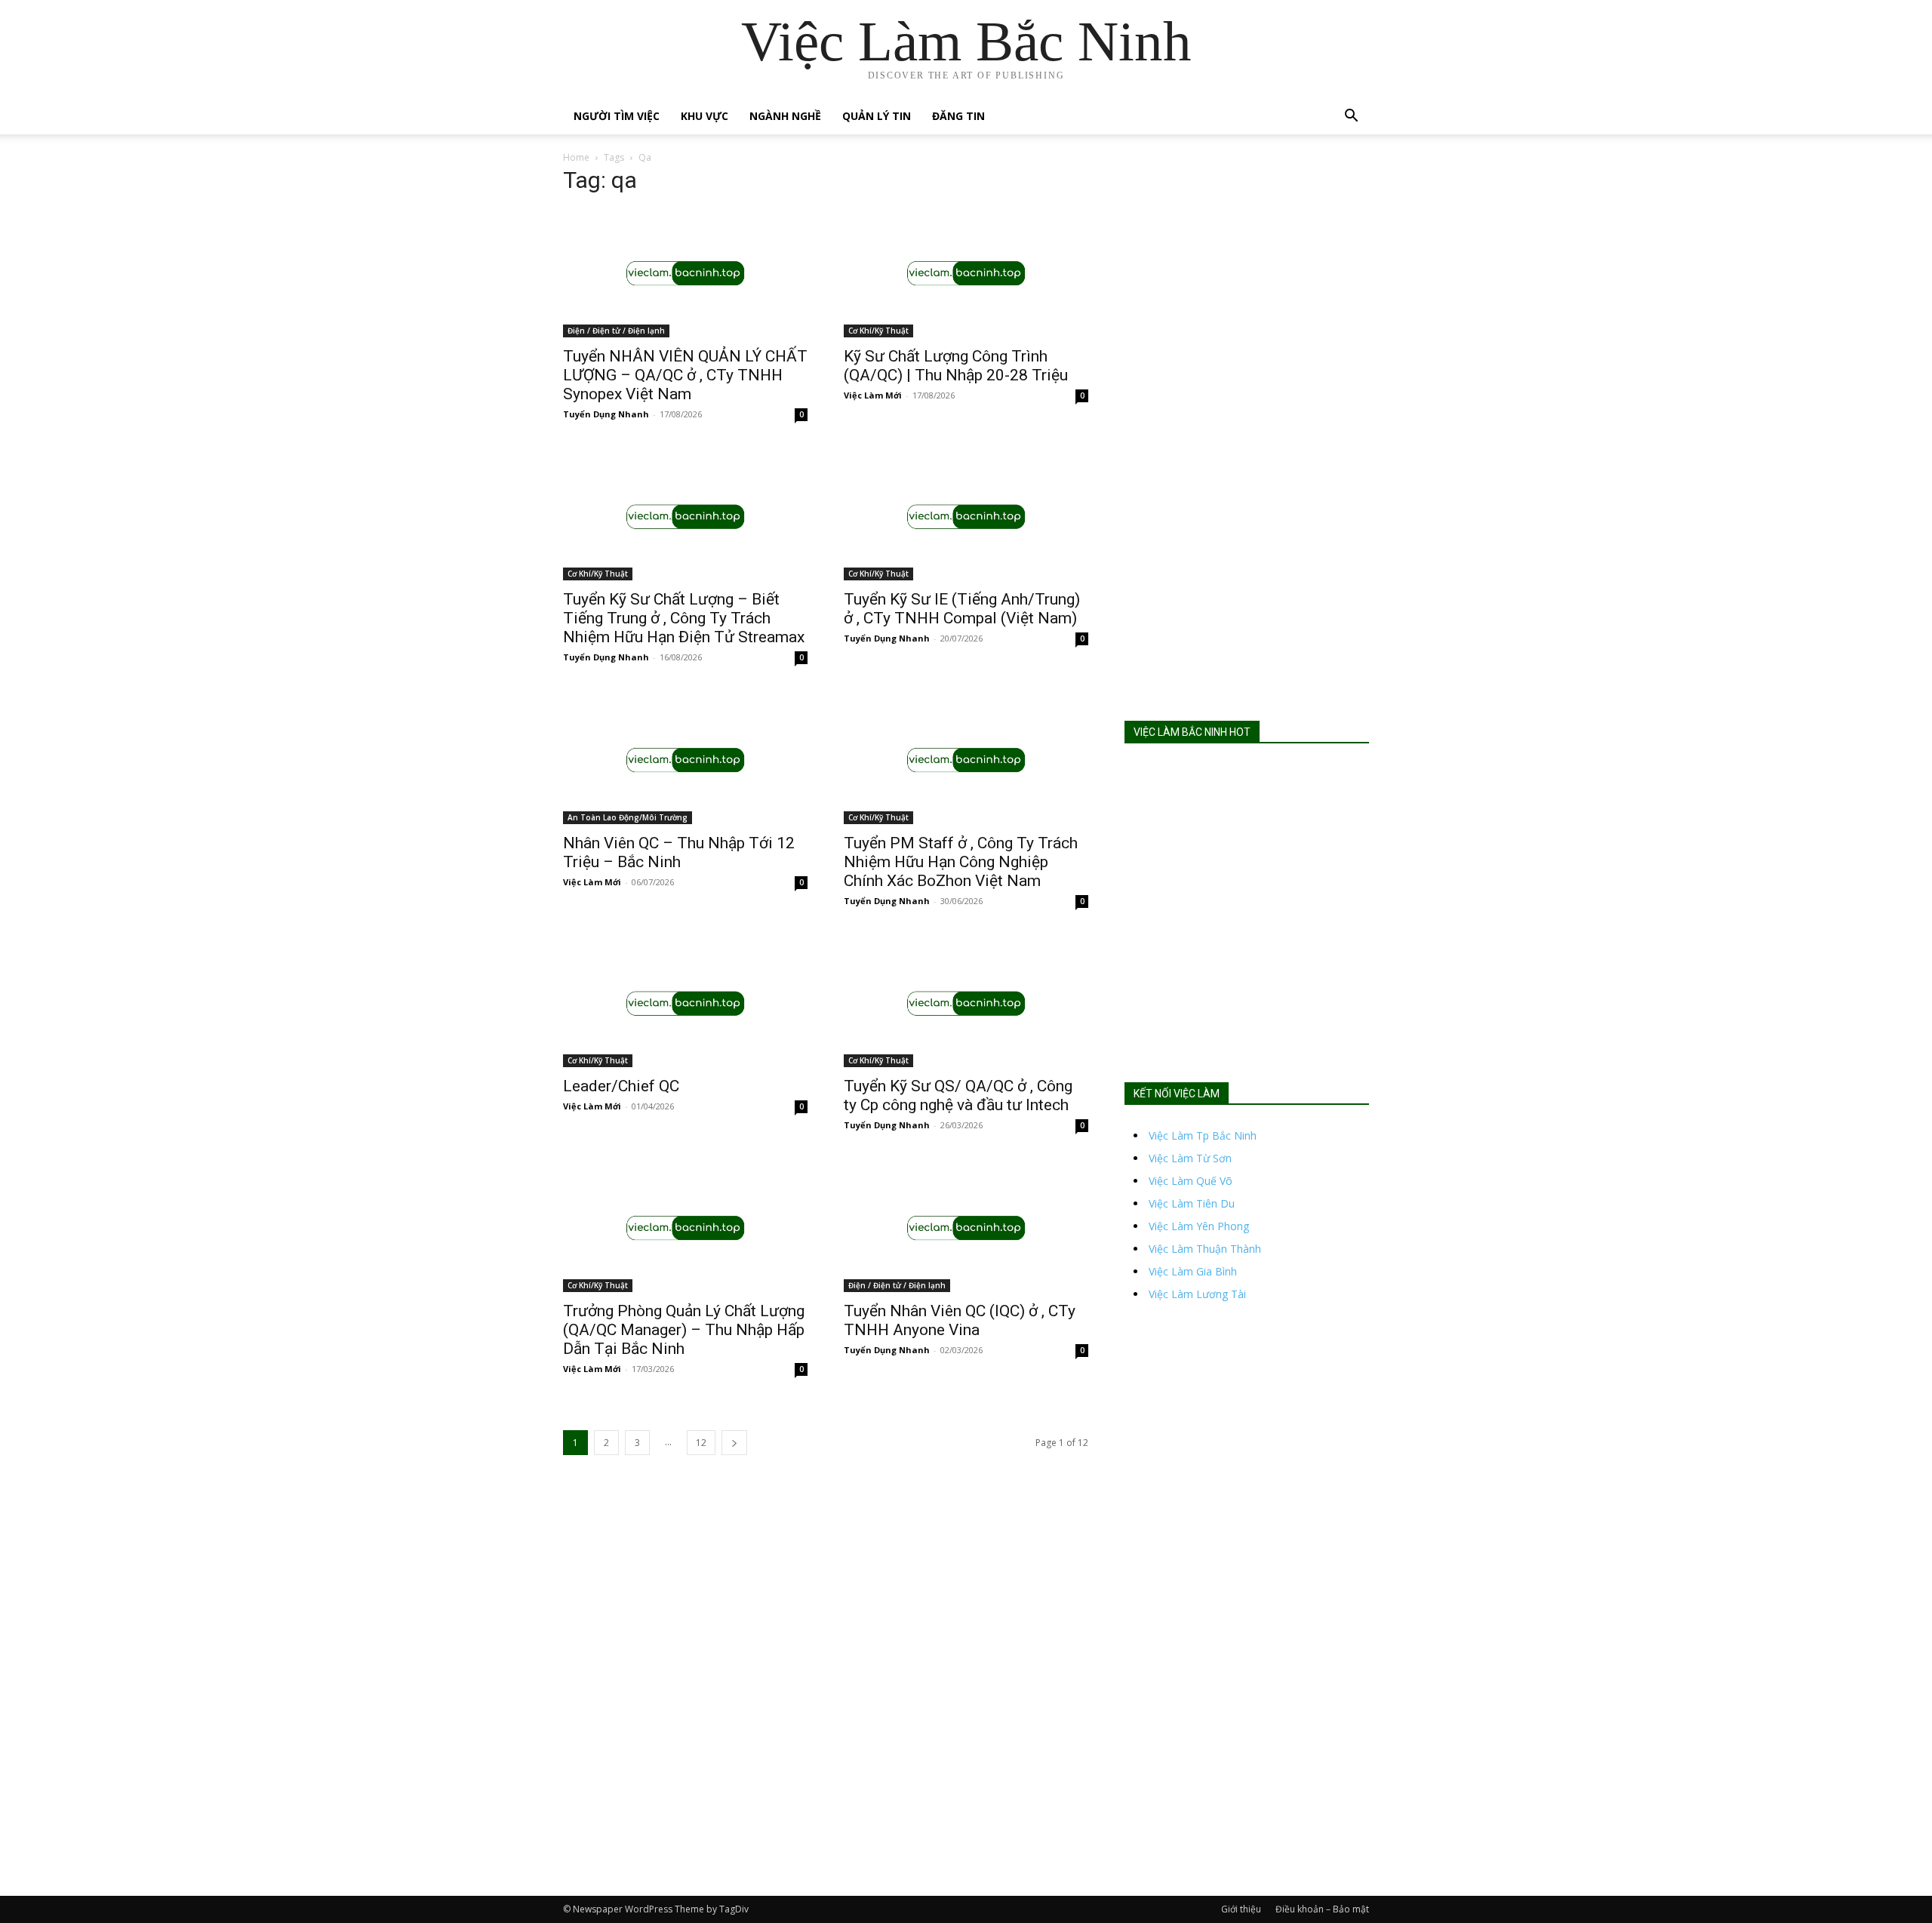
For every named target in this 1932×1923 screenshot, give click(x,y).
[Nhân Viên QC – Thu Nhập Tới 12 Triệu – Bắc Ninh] (685, 760)
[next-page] (734, 1443)
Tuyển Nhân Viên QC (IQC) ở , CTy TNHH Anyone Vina (960, 1320)
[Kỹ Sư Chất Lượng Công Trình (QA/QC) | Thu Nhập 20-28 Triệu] (966, 273)
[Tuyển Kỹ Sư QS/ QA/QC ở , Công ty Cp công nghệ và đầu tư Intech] (966, 1004)
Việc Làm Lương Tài (1197, 1294)
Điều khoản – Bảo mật (1322, 1909)
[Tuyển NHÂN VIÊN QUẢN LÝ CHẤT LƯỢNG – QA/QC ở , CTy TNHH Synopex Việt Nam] (685, 273)
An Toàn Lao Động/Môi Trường (628, 817)
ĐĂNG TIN (958, 116)
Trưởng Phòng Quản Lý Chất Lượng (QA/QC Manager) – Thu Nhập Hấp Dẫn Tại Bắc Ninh (684, 1330)
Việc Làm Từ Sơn (1190, 1158)
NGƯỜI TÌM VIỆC (617, 116)
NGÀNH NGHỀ (785, 116)
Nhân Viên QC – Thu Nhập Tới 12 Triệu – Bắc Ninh (679, 852)
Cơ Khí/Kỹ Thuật (878, 331)
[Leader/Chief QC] (685, 1004)
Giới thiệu (1241, 1909)
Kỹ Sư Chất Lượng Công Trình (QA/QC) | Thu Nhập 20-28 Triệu (956, 366)
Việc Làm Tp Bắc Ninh (1203, 1135)
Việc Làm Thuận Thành (1205, 1249)
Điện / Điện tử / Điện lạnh (616, 331)
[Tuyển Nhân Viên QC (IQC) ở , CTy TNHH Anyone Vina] (966, 1228)
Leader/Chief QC (621, 1086)
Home (576, 157)
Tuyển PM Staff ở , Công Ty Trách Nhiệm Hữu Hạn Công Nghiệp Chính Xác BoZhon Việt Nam (961, 862)
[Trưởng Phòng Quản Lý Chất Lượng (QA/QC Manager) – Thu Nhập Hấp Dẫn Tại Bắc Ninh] (685, 1228)
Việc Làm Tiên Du (1192, 1203)
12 (701, 1443)
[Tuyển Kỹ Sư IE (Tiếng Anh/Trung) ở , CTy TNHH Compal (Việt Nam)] (966, 517)
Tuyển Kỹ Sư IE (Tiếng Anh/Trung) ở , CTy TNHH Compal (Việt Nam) (962, 609)
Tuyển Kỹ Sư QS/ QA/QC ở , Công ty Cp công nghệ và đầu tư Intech (958, 1095)
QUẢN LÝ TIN (877, 116)
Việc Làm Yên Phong (1199, 1226)
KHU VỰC (705, 116)
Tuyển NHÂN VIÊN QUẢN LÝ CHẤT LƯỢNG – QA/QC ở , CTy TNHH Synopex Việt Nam (685, 375)
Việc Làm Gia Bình (1193, 1271)
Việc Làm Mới (873, 395)
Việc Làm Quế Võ (1191, 1181)
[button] (1351, 117)
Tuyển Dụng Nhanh (606, 414)
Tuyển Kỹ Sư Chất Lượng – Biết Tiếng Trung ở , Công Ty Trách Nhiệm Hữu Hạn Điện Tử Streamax (684, 618)
